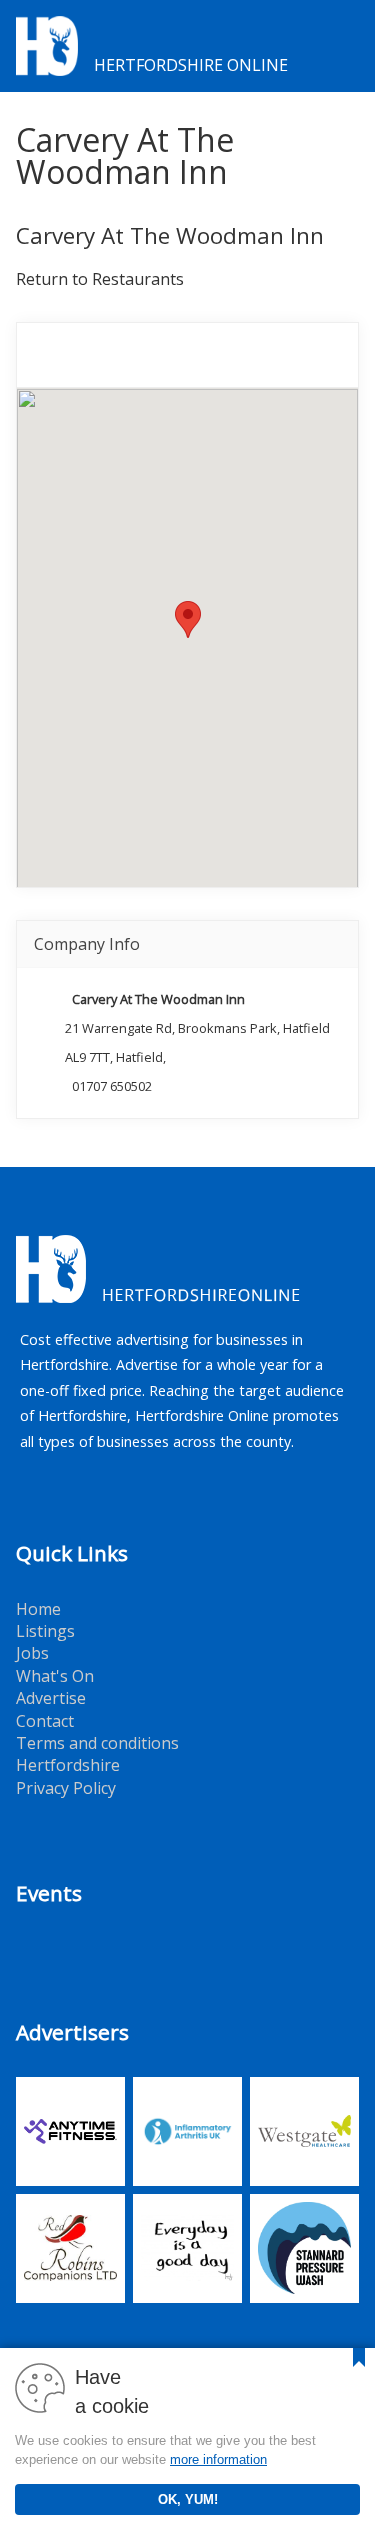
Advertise (51, 1698)
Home (38, 1609)
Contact (45, 1721)
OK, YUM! (188, 2499)
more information (218, 2459)
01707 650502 (112, 1086)
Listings (45, 1631)
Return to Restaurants (100, 279)
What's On (55, 1676)
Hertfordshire (68, 1765)
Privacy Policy (66, 1788)
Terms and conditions (97, 1743)
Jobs (32, 1653)
